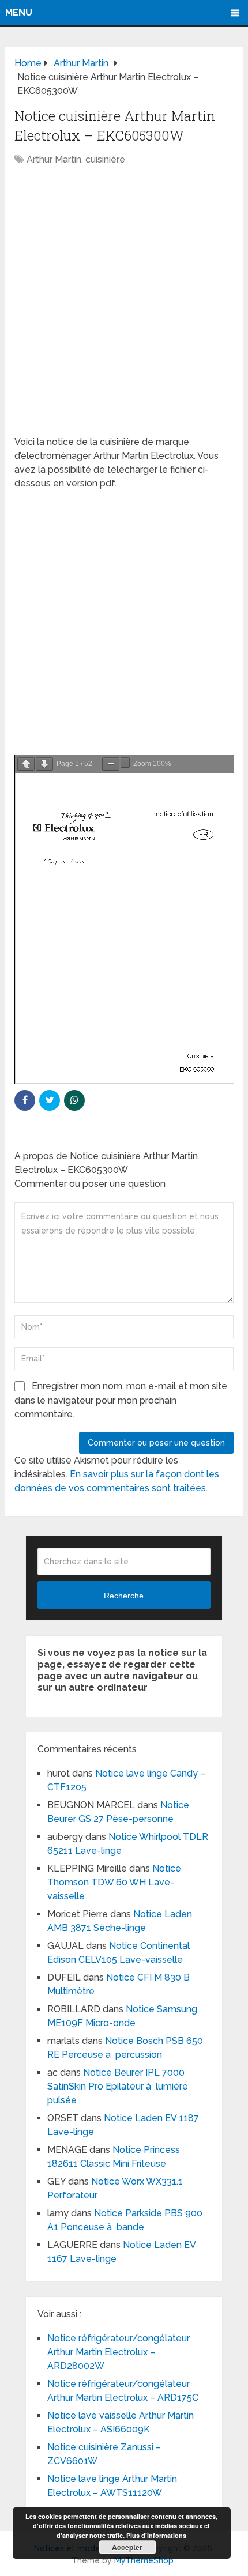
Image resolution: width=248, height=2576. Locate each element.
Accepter (127, 2547)
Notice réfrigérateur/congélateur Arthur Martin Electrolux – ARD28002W (119, 2352)
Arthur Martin (54, 159)
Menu (19, 12)
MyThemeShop (144, 2560)
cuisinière (105, 159)
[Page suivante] (44, 764)
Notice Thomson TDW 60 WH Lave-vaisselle (114, 1882)
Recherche (124, 1596)
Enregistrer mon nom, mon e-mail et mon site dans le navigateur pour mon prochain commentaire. (121, 1400)
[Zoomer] (125, 763)
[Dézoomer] (111, 764)
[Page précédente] (26, 764)
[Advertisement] (124, 307)
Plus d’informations (156, 2535)
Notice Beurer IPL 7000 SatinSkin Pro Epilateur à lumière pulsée (118, 2086)
